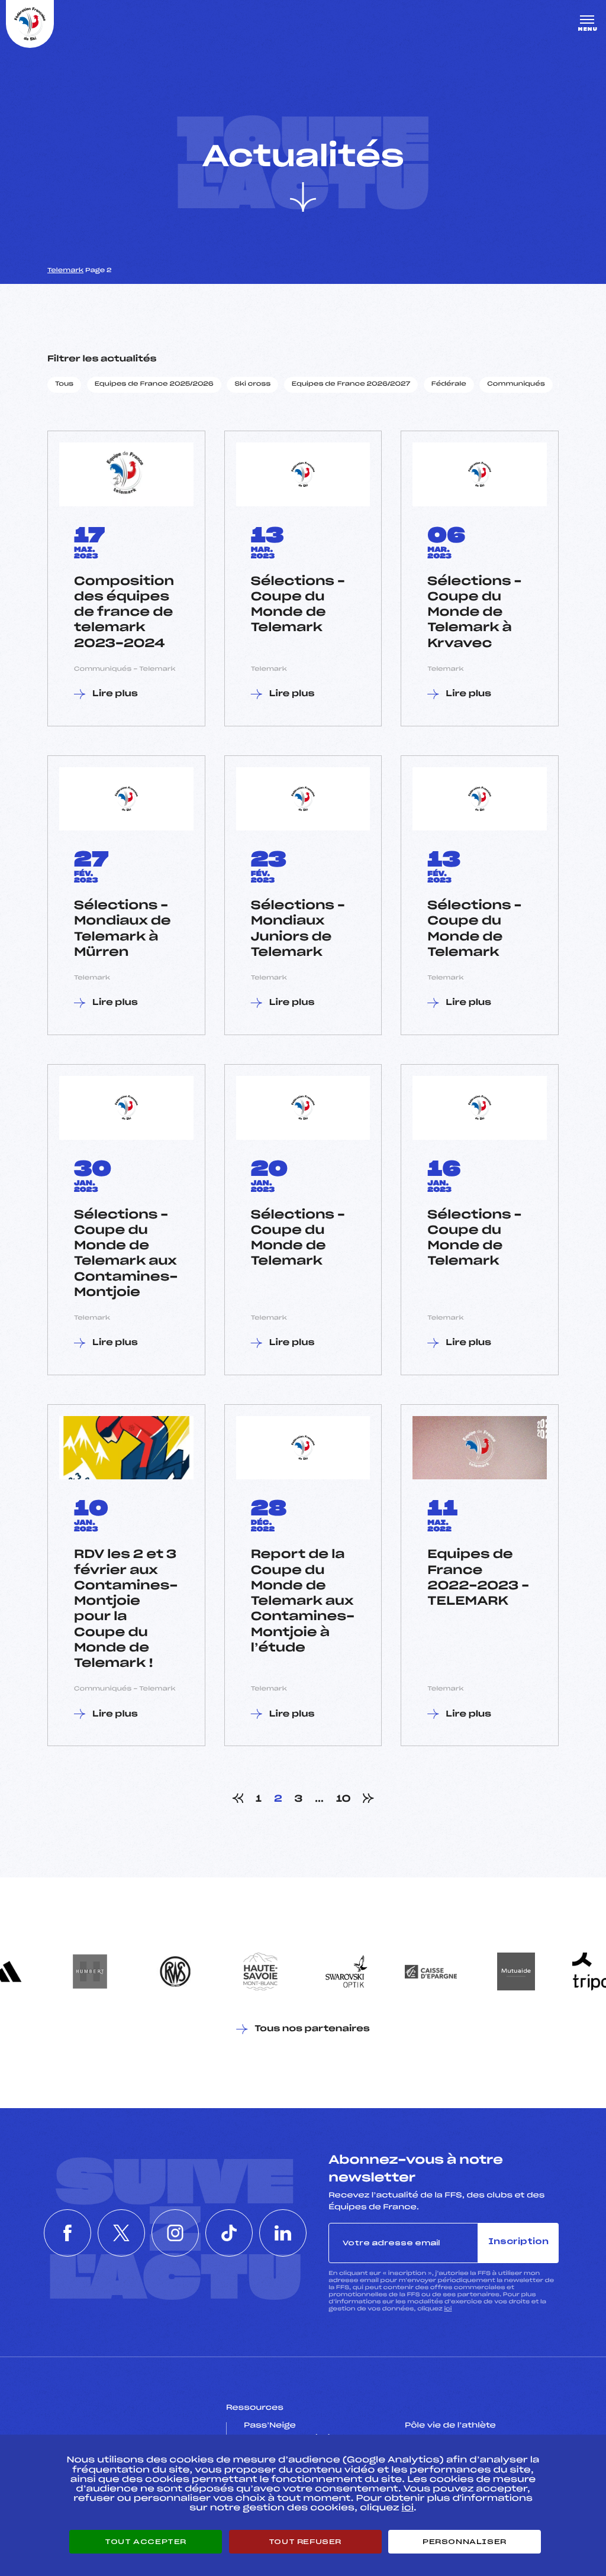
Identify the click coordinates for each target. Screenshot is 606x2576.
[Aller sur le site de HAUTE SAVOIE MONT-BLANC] (260, 1971)
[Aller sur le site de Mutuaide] (516, 1971)
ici (448, 2309)
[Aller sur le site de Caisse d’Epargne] (431, 1971)
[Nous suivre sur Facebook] (67, 2233)
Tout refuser (305, 2542)
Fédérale (449, 384)
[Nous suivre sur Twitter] (121, 2233)
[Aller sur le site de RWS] (175, 1971)
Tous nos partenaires (312, 2029)
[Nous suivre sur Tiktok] (229, 2233)
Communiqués (516, 384)
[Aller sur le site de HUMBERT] (90, 1971)
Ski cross (252, 384)
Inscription (518, 2242)
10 (344, 1799)
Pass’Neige (270, 2426)
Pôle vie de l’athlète (450, 2426)
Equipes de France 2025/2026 (154, 384)
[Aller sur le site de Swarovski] (346, 1971)
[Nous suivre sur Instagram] (175, 2233)
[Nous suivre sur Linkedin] (283, 2233)
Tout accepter (146, 2542)
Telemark (65, 271)
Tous (64, 384)
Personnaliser (465, 2542)
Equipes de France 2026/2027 (351, 384)
